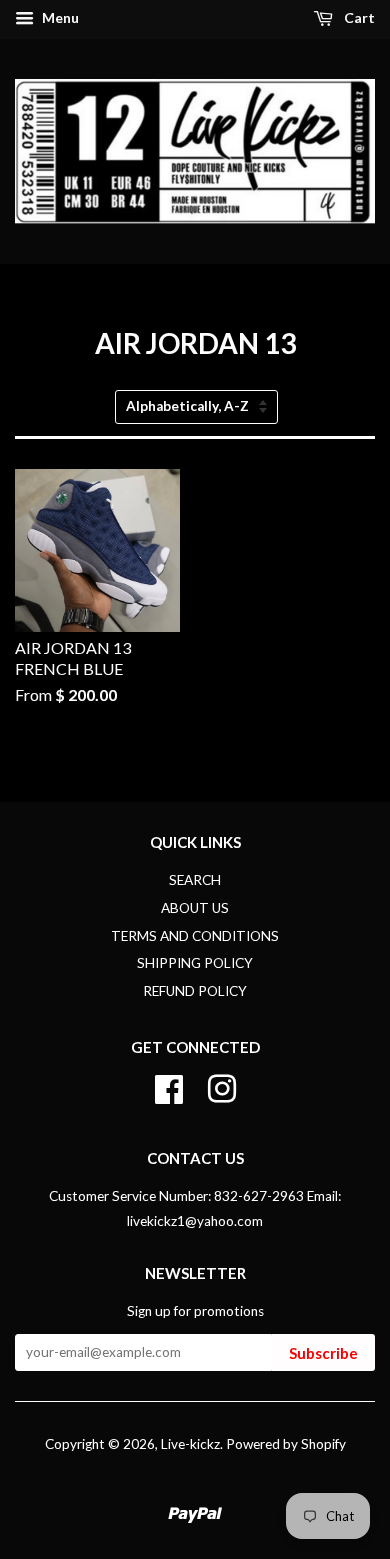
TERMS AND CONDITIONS (195, 936)
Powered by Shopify (286, 1444)
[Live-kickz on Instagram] (222, 1087)
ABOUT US (195, 908)
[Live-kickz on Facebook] (169, 1087)
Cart (358, 17)
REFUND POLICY (195, 991)
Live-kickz (190, 1444)
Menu (59, 17)
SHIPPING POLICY (195, 963)
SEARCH (195, 880)
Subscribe (323, 1353)
